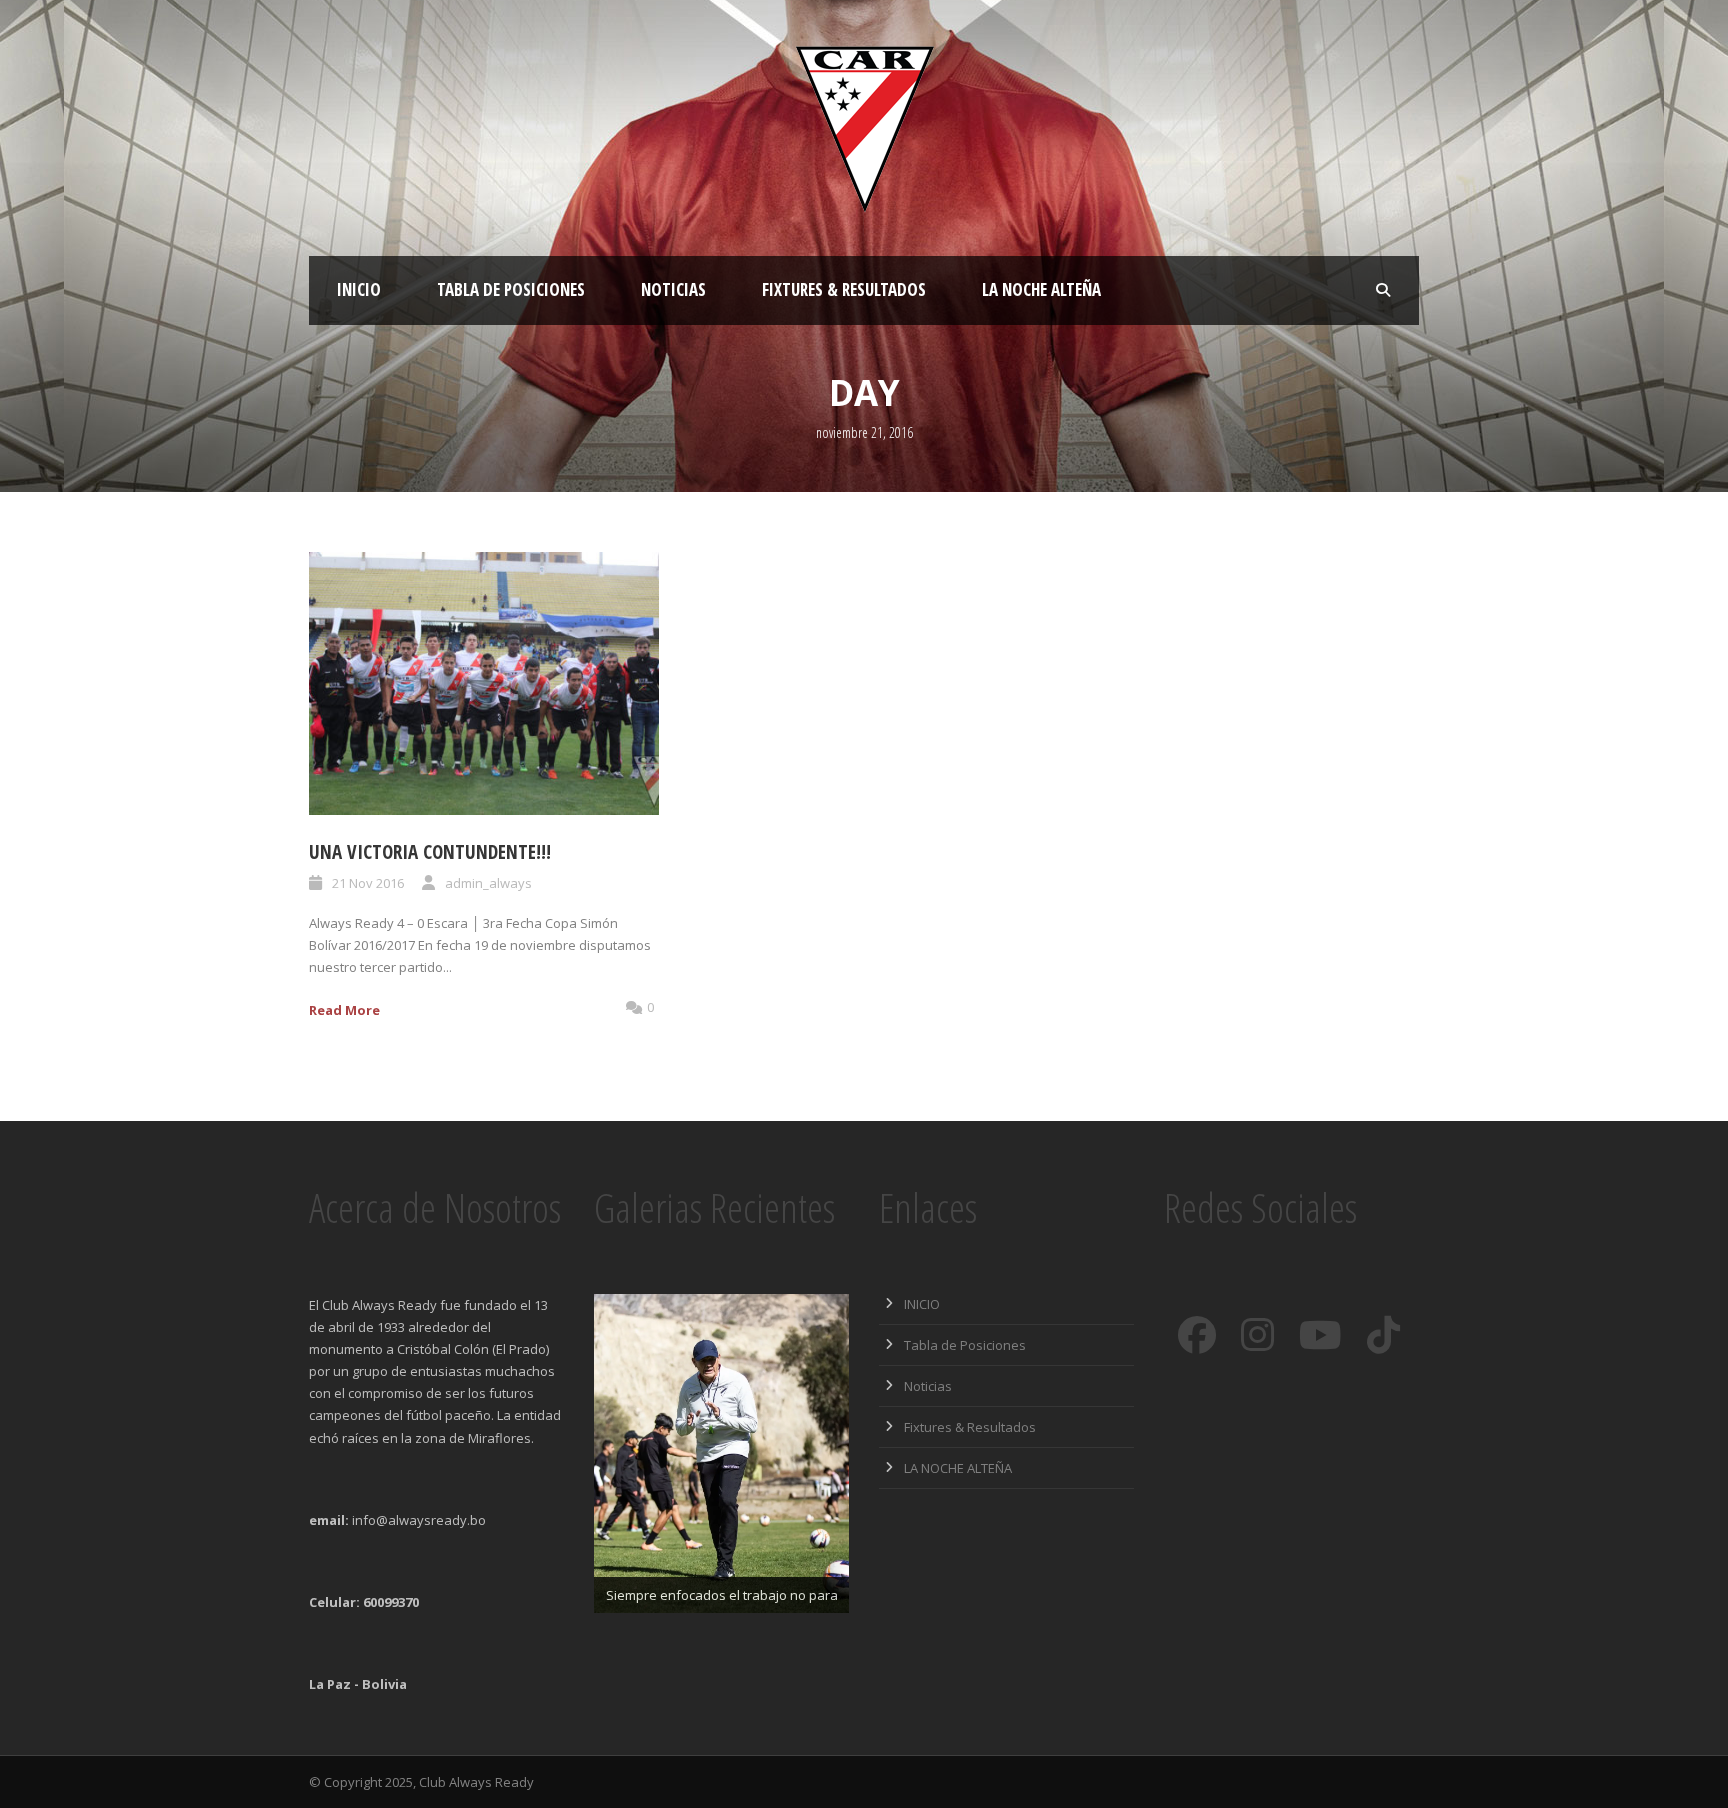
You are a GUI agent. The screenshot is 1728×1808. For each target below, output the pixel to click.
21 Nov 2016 (368, 883)
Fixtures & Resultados (844, 289)
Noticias (673, 289)
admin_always (488, 883)
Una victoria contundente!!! (430, 852)
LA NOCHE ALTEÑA (1041, 289)
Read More (344, 1010)
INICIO (359, 289)
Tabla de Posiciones (511, 289)
